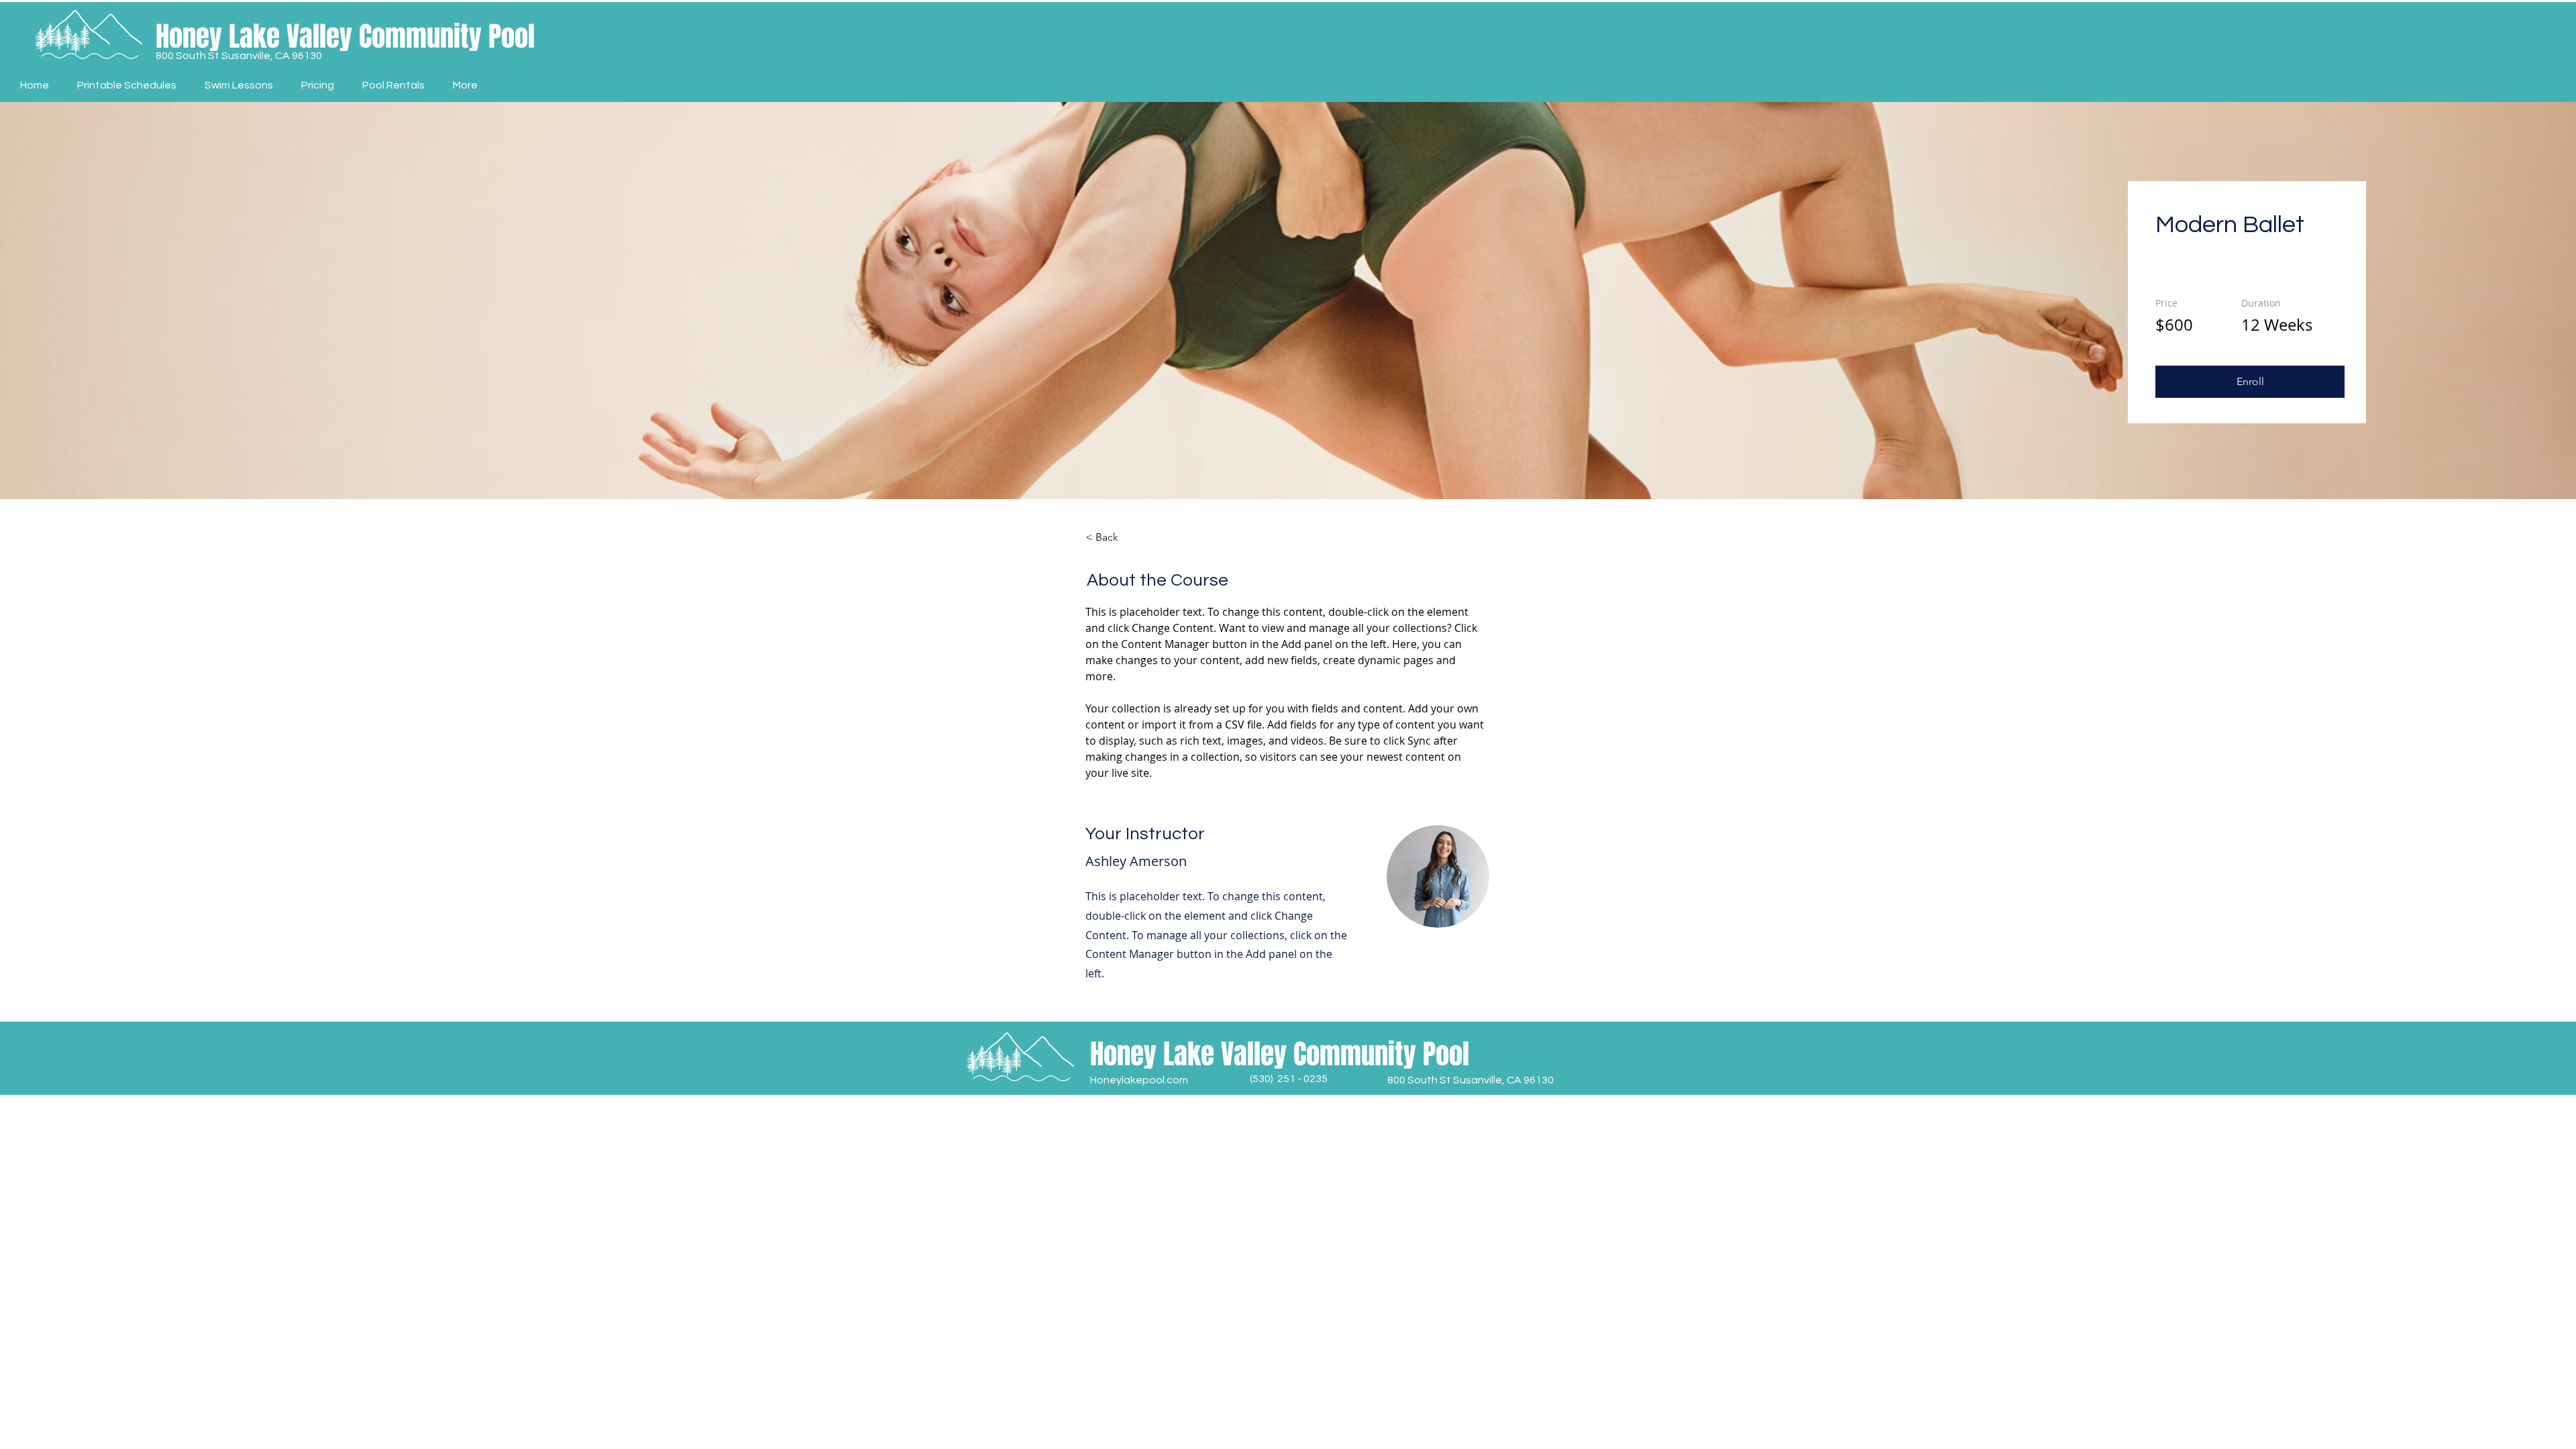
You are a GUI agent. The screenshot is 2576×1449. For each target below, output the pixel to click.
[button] (2250, 382)
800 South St (189, 56)
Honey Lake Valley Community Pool (345, 36)
